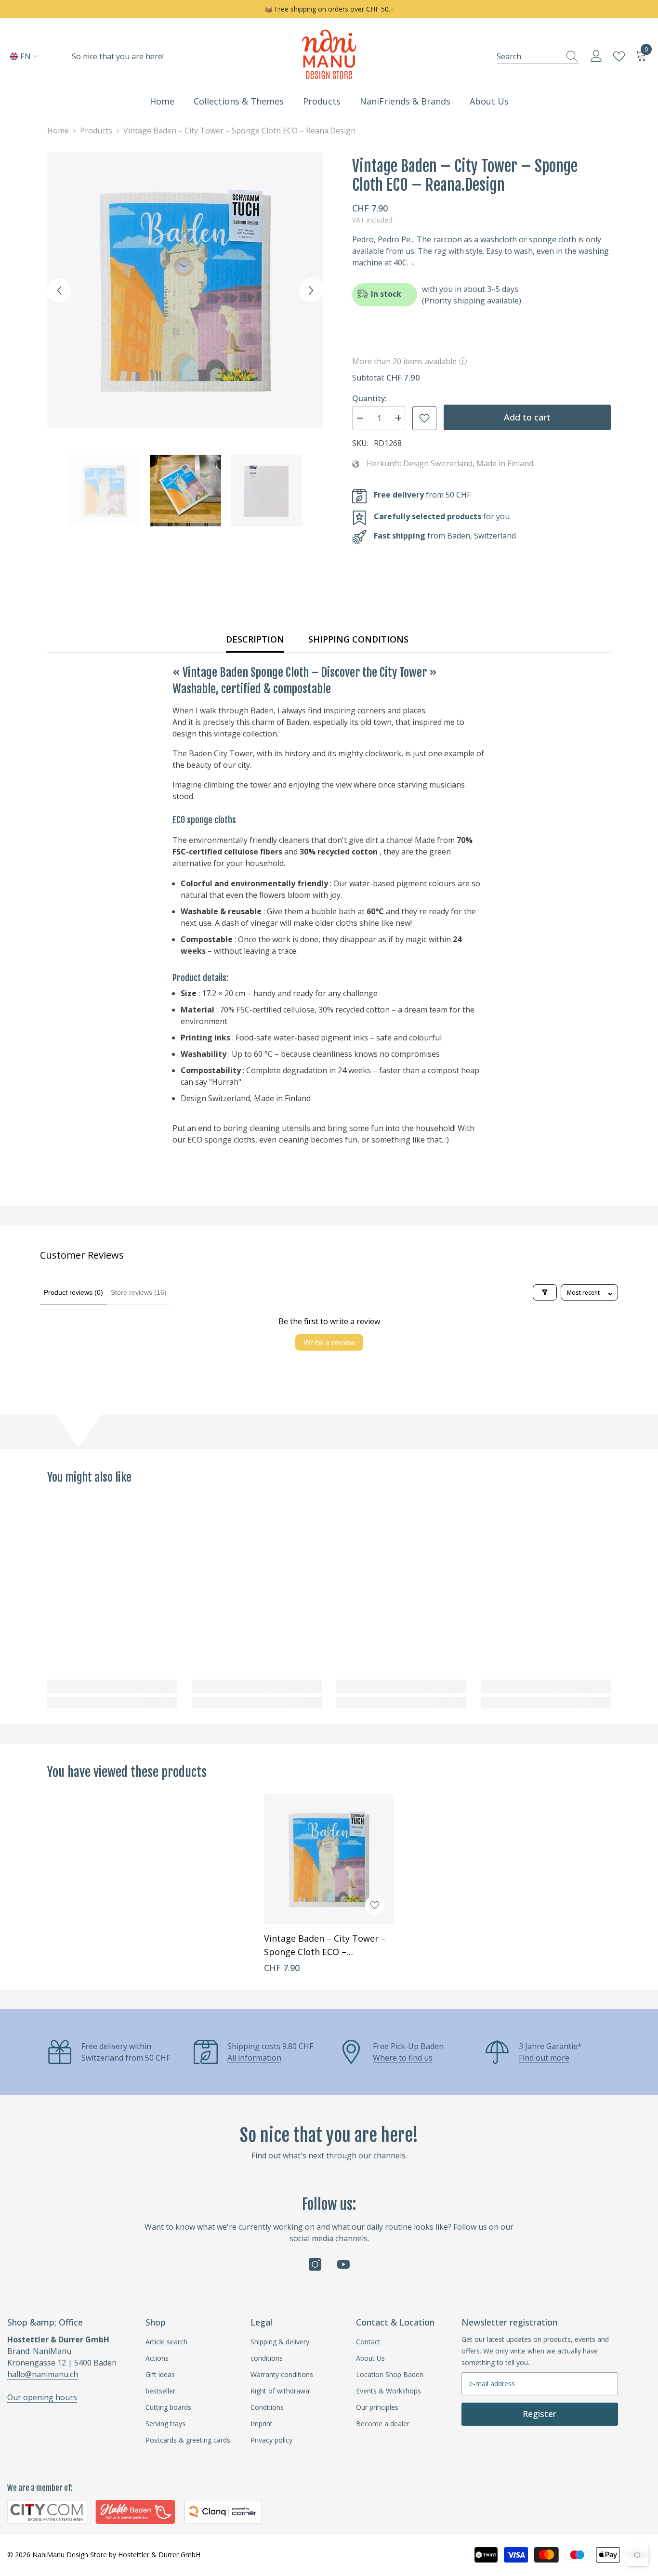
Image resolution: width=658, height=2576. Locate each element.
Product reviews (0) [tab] (73, 1292)
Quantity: (369, 398)
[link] (112, 1686)
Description (255, 639)
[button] (59, 290)
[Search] (538, 56)
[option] (185, 290)
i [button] (463, 361)
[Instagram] (315, 2264)
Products (96, 131)
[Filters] (545, 1292)
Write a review (329, 1342)
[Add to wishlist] (424, 418)
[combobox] (528, 56)
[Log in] (596, 56)
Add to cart (527, 417)
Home (58, 131)
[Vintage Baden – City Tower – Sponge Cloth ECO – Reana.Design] (329, 1859)
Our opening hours (42, 2397)
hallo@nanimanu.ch (43, 2374)
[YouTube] (343, 2264)
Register (540, 2414)
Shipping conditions (358, 639)
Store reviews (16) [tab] (139, 1292)
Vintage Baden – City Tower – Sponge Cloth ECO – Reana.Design (325, 1945)
